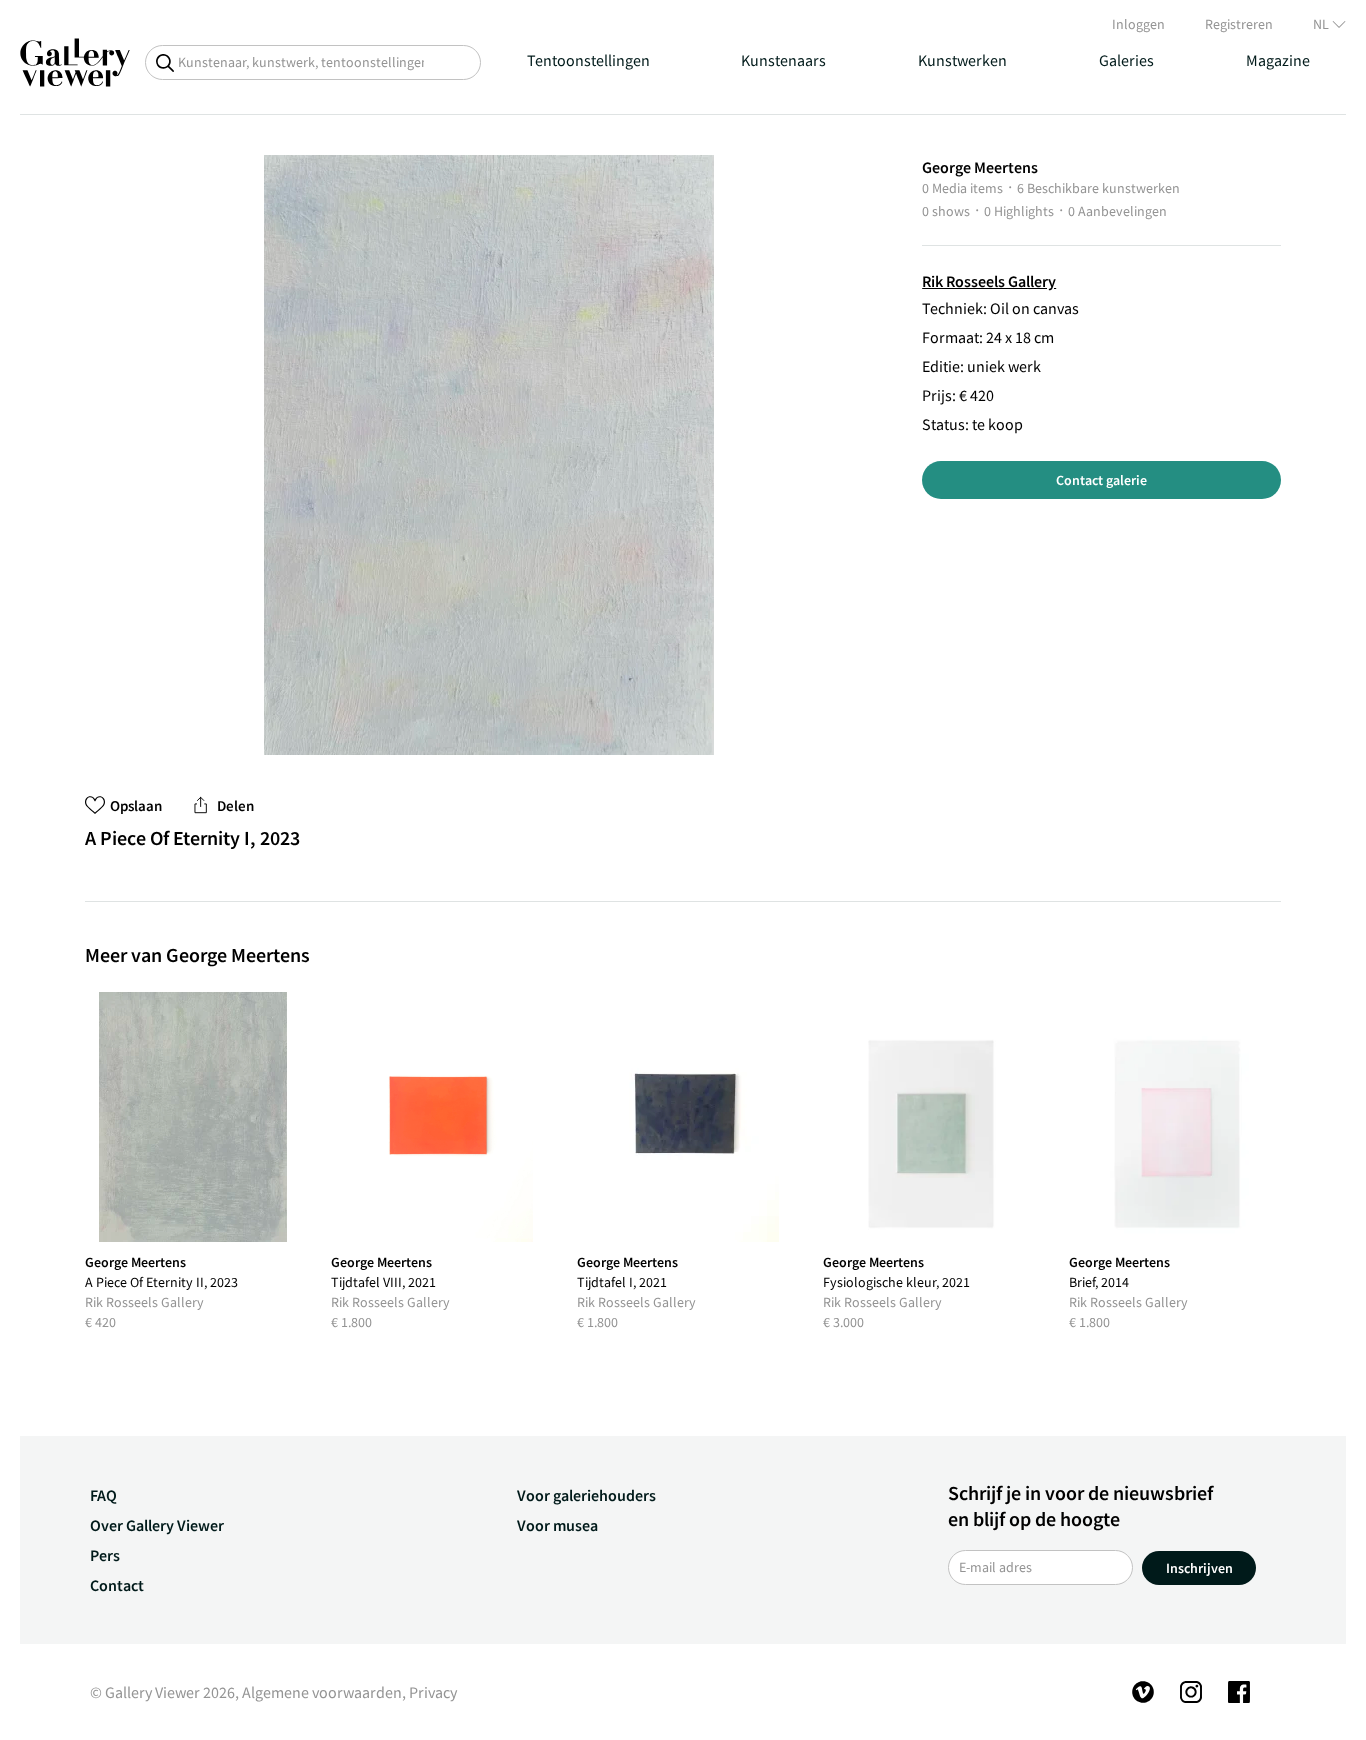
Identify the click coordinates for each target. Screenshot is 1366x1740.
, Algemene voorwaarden (318, 1692)
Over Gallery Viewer (157, 1525)
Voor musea (557, 1525)
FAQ (103, 1495)
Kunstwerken (962, 60)
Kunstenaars (783, 60)
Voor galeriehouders (586, 1495)
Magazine (1278, 60)
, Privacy (429, 1692)
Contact (117, 1585)
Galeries (1126, 60)
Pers (105, 1555)
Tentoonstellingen (588, 60)
